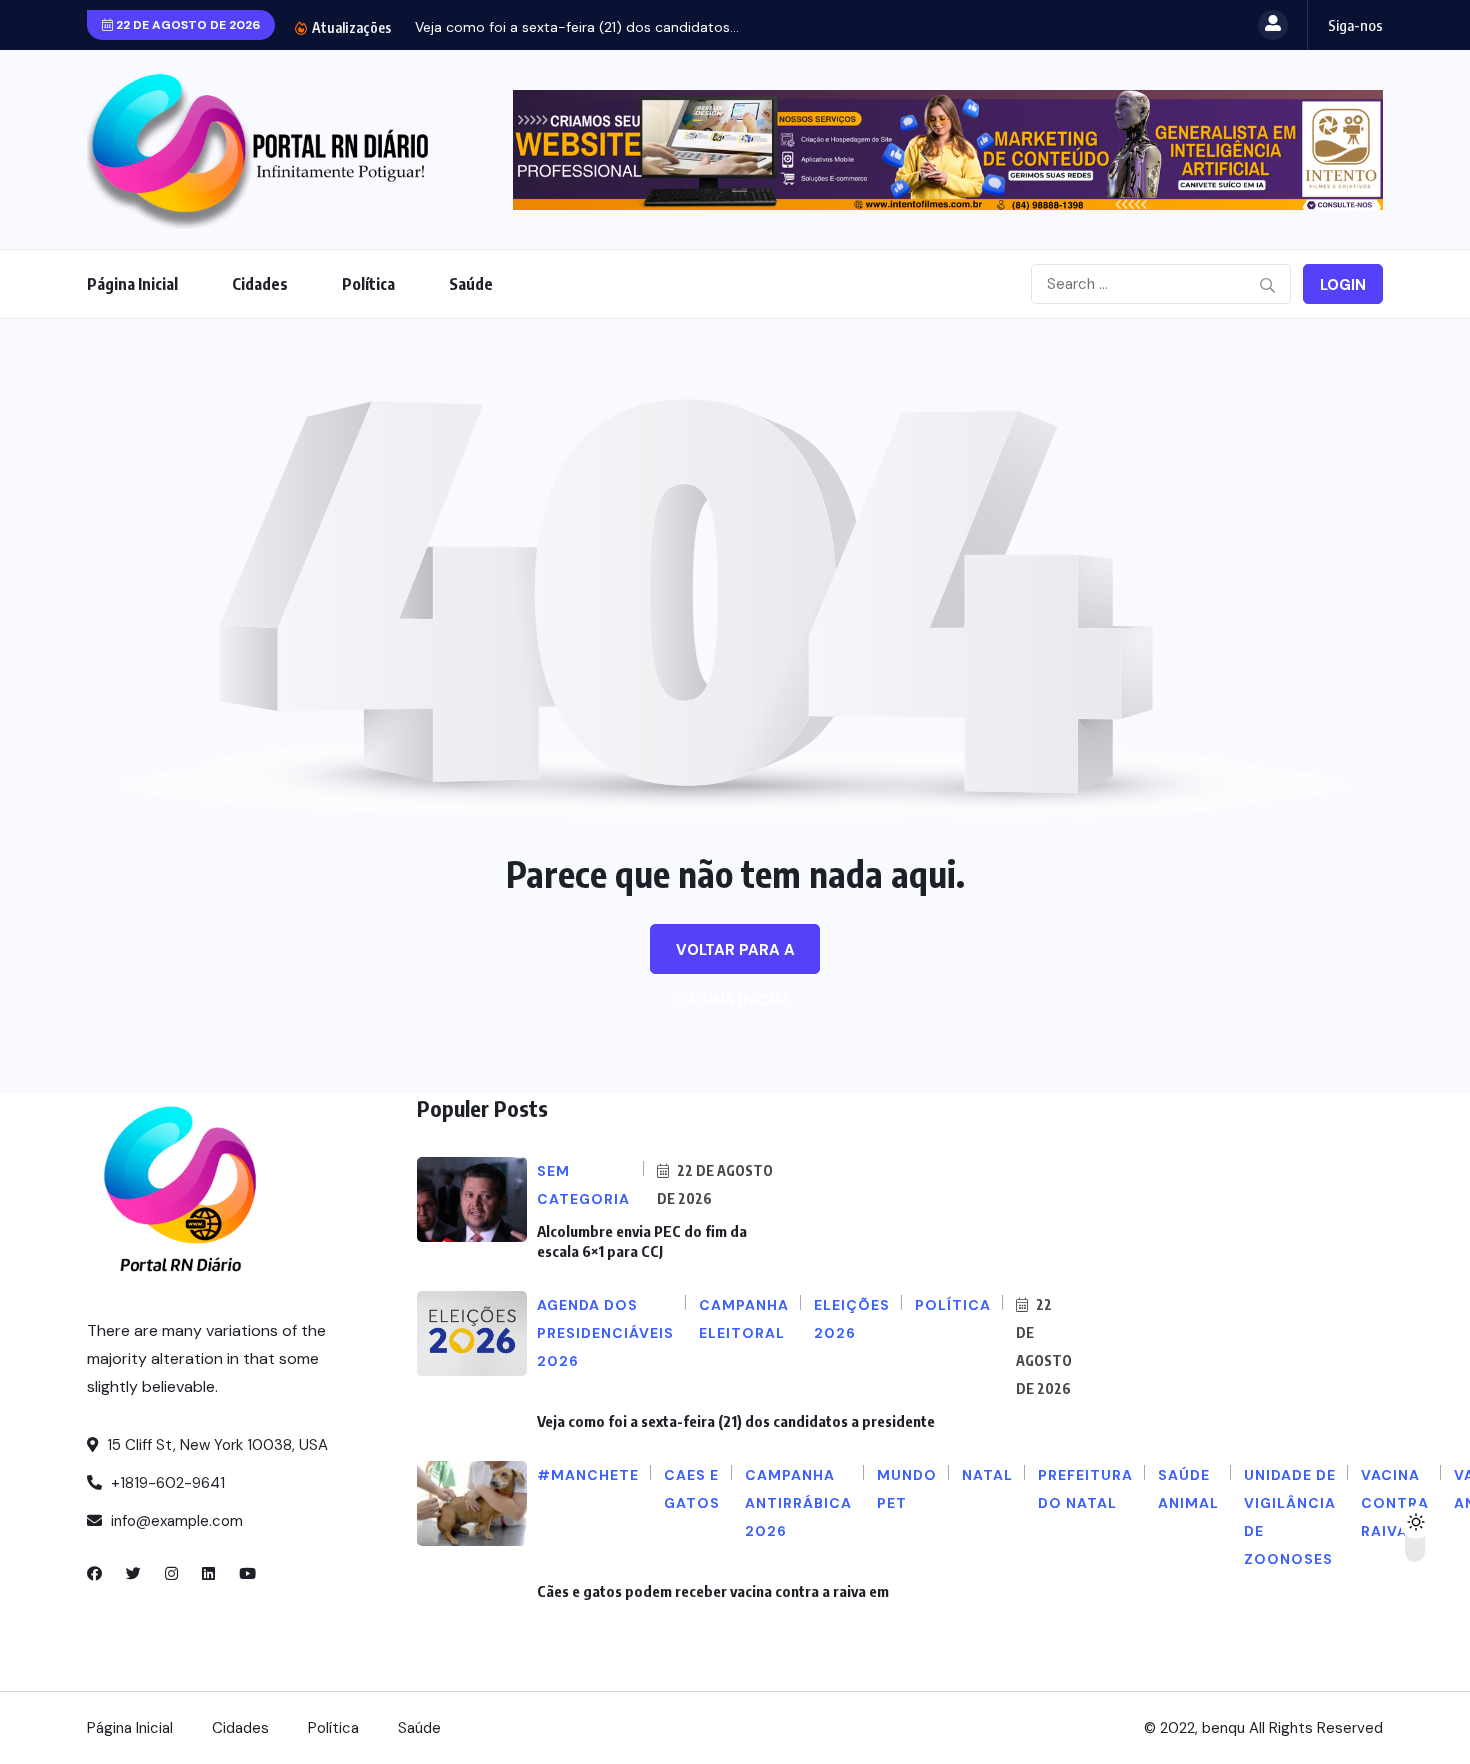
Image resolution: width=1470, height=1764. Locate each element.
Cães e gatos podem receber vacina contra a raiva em (713, 1591)
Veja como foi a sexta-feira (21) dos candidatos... (577, 27)
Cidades (260, 284)
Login (1343, 285)
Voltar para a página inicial (735, 957)
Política (368, 284)
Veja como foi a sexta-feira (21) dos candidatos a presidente (736, 1421)
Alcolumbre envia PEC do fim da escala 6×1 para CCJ (642, 1241)
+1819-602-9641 (166, 1483)
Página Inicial (132, 284)
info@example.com (175, 1521)
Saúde (471, 284)
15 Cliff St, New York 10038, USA (215, 1445)
